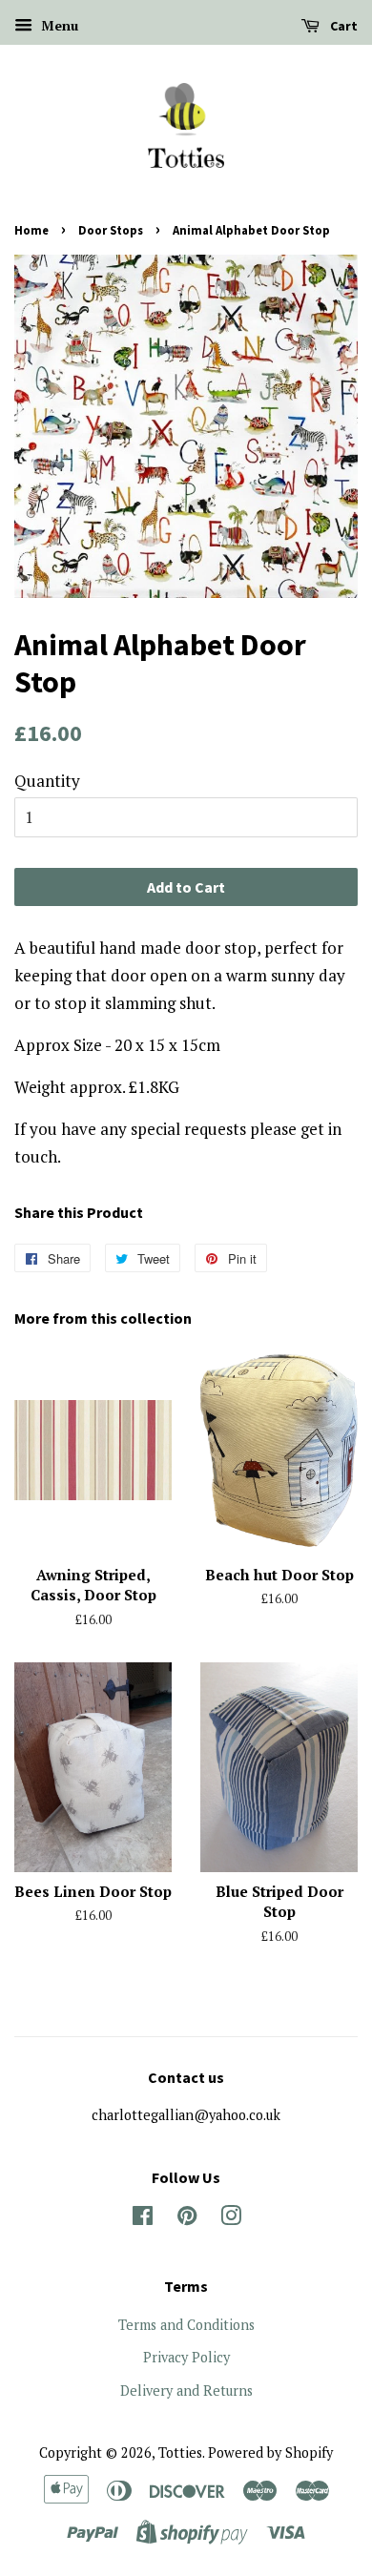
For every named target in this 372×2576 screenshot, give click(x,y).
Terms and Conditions (186, 2325)
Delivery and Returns (186, 2391)
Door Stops (111, 230)
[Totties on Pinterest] (187, 2219)
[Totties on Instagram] (231, 2219)
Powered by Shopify (270, 2452)
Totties (180, 2452)
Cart (342, 26)
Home (31, 230)
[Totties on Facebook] (143, 2219)
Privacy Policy (186, 2357)
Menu (58, 25)
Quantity (47, 781)
